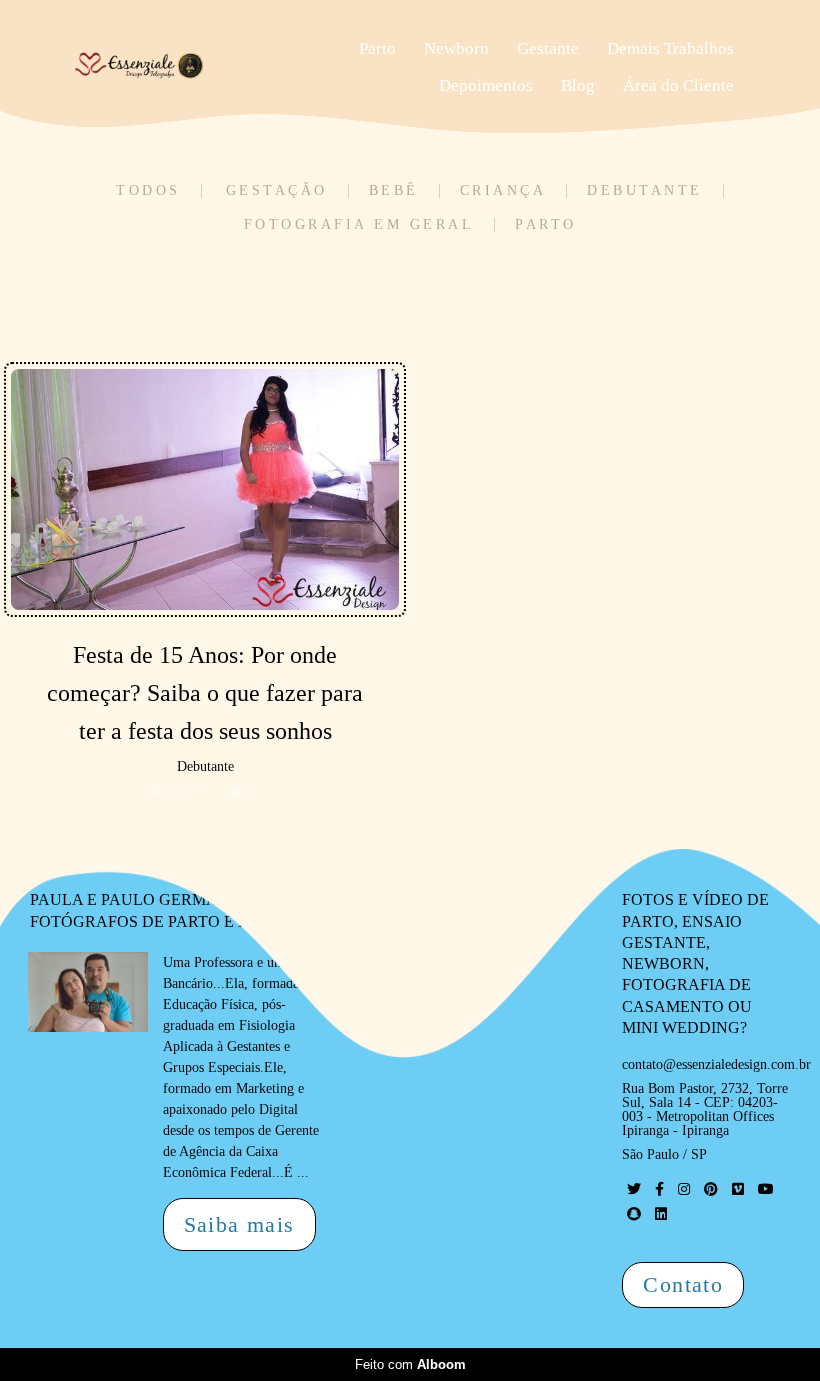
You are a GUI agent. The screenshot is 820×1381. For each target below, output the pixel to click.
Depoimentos (486, 85)
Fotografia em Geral (359, 225)
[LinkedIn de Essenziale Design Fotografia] (661, 1214)
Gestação (277, 191)
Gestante (548, 48)
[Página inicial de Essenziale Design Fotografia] (192, 67)
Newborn (456, 48)
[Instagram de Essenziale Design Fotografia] (684, 1189)
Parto (377, 48)
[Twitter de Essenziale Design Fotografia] (634, 1189)
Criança (503, 191)
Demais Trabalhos (670, 48)
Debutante (645, 191)
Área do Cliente (678, 85)
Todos (148, 191)
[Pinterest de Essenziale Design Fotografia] (711, 1189)
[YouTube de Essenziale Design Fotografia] (766, 1189)
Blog (578, 85)
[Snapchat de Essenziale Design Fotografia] (634, 1214)
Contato (683, 1284)
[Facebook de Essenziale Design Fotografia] (659, 1189)
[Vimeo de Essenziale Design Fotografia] (738, 1189)
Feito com (410, 1364)
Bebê (394, 191)
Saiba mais (239, 1224)
